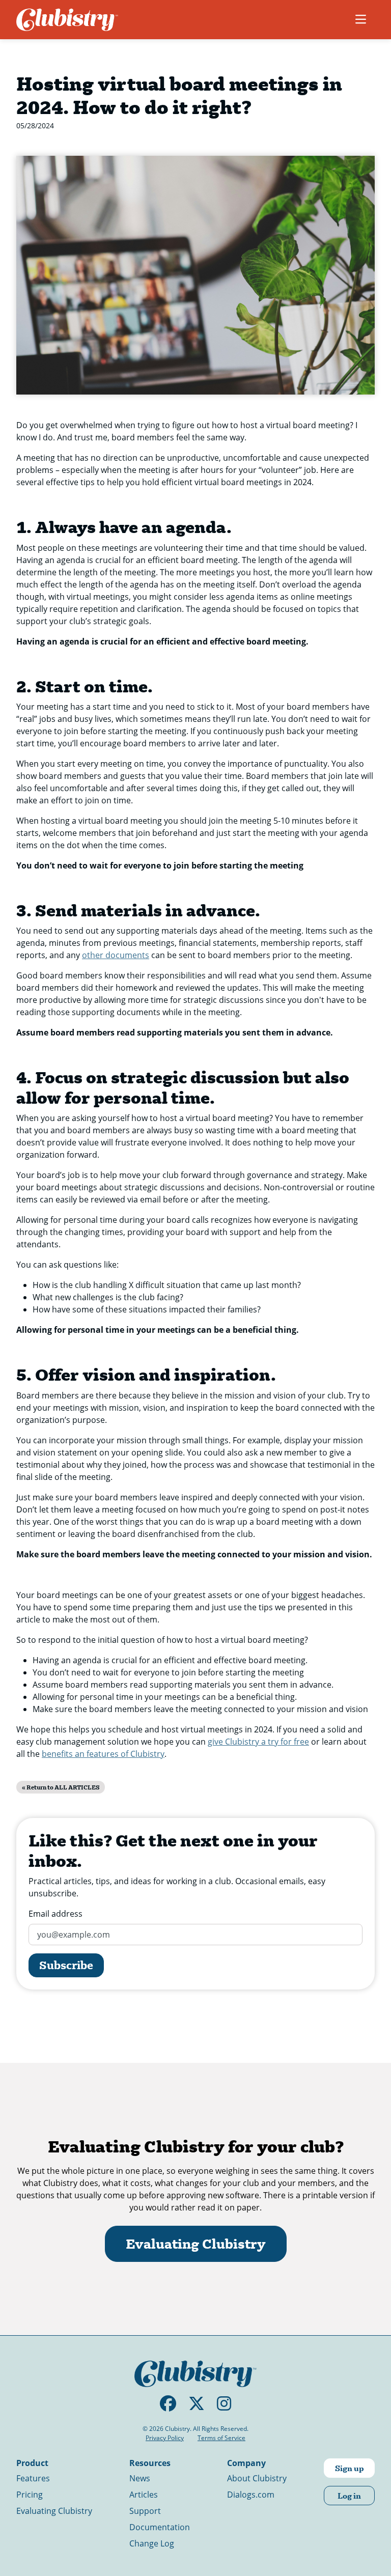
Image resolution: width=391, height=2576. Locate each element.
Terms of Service (221, 2438)
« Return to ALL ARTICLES (61, 1787)
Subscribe (66, 1965)
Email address (55, 1913)
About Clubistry (257, 2478)
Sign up (350, 2468)
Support (145, 2511)
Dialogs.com (251, 2494)
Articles (144, 2494)
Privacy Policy (165, 2438)
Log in (349, 2495)
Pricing (30, 2494)
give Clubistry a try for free (258, 1741)
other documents (116, 955)
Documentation (160, 2527)
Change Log (152, 2543)
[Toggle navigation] (361, 19)
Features (33, 2478)
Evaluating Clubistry (196, 2244)
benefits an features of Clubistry (103, 1754)
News (140, 2478)
